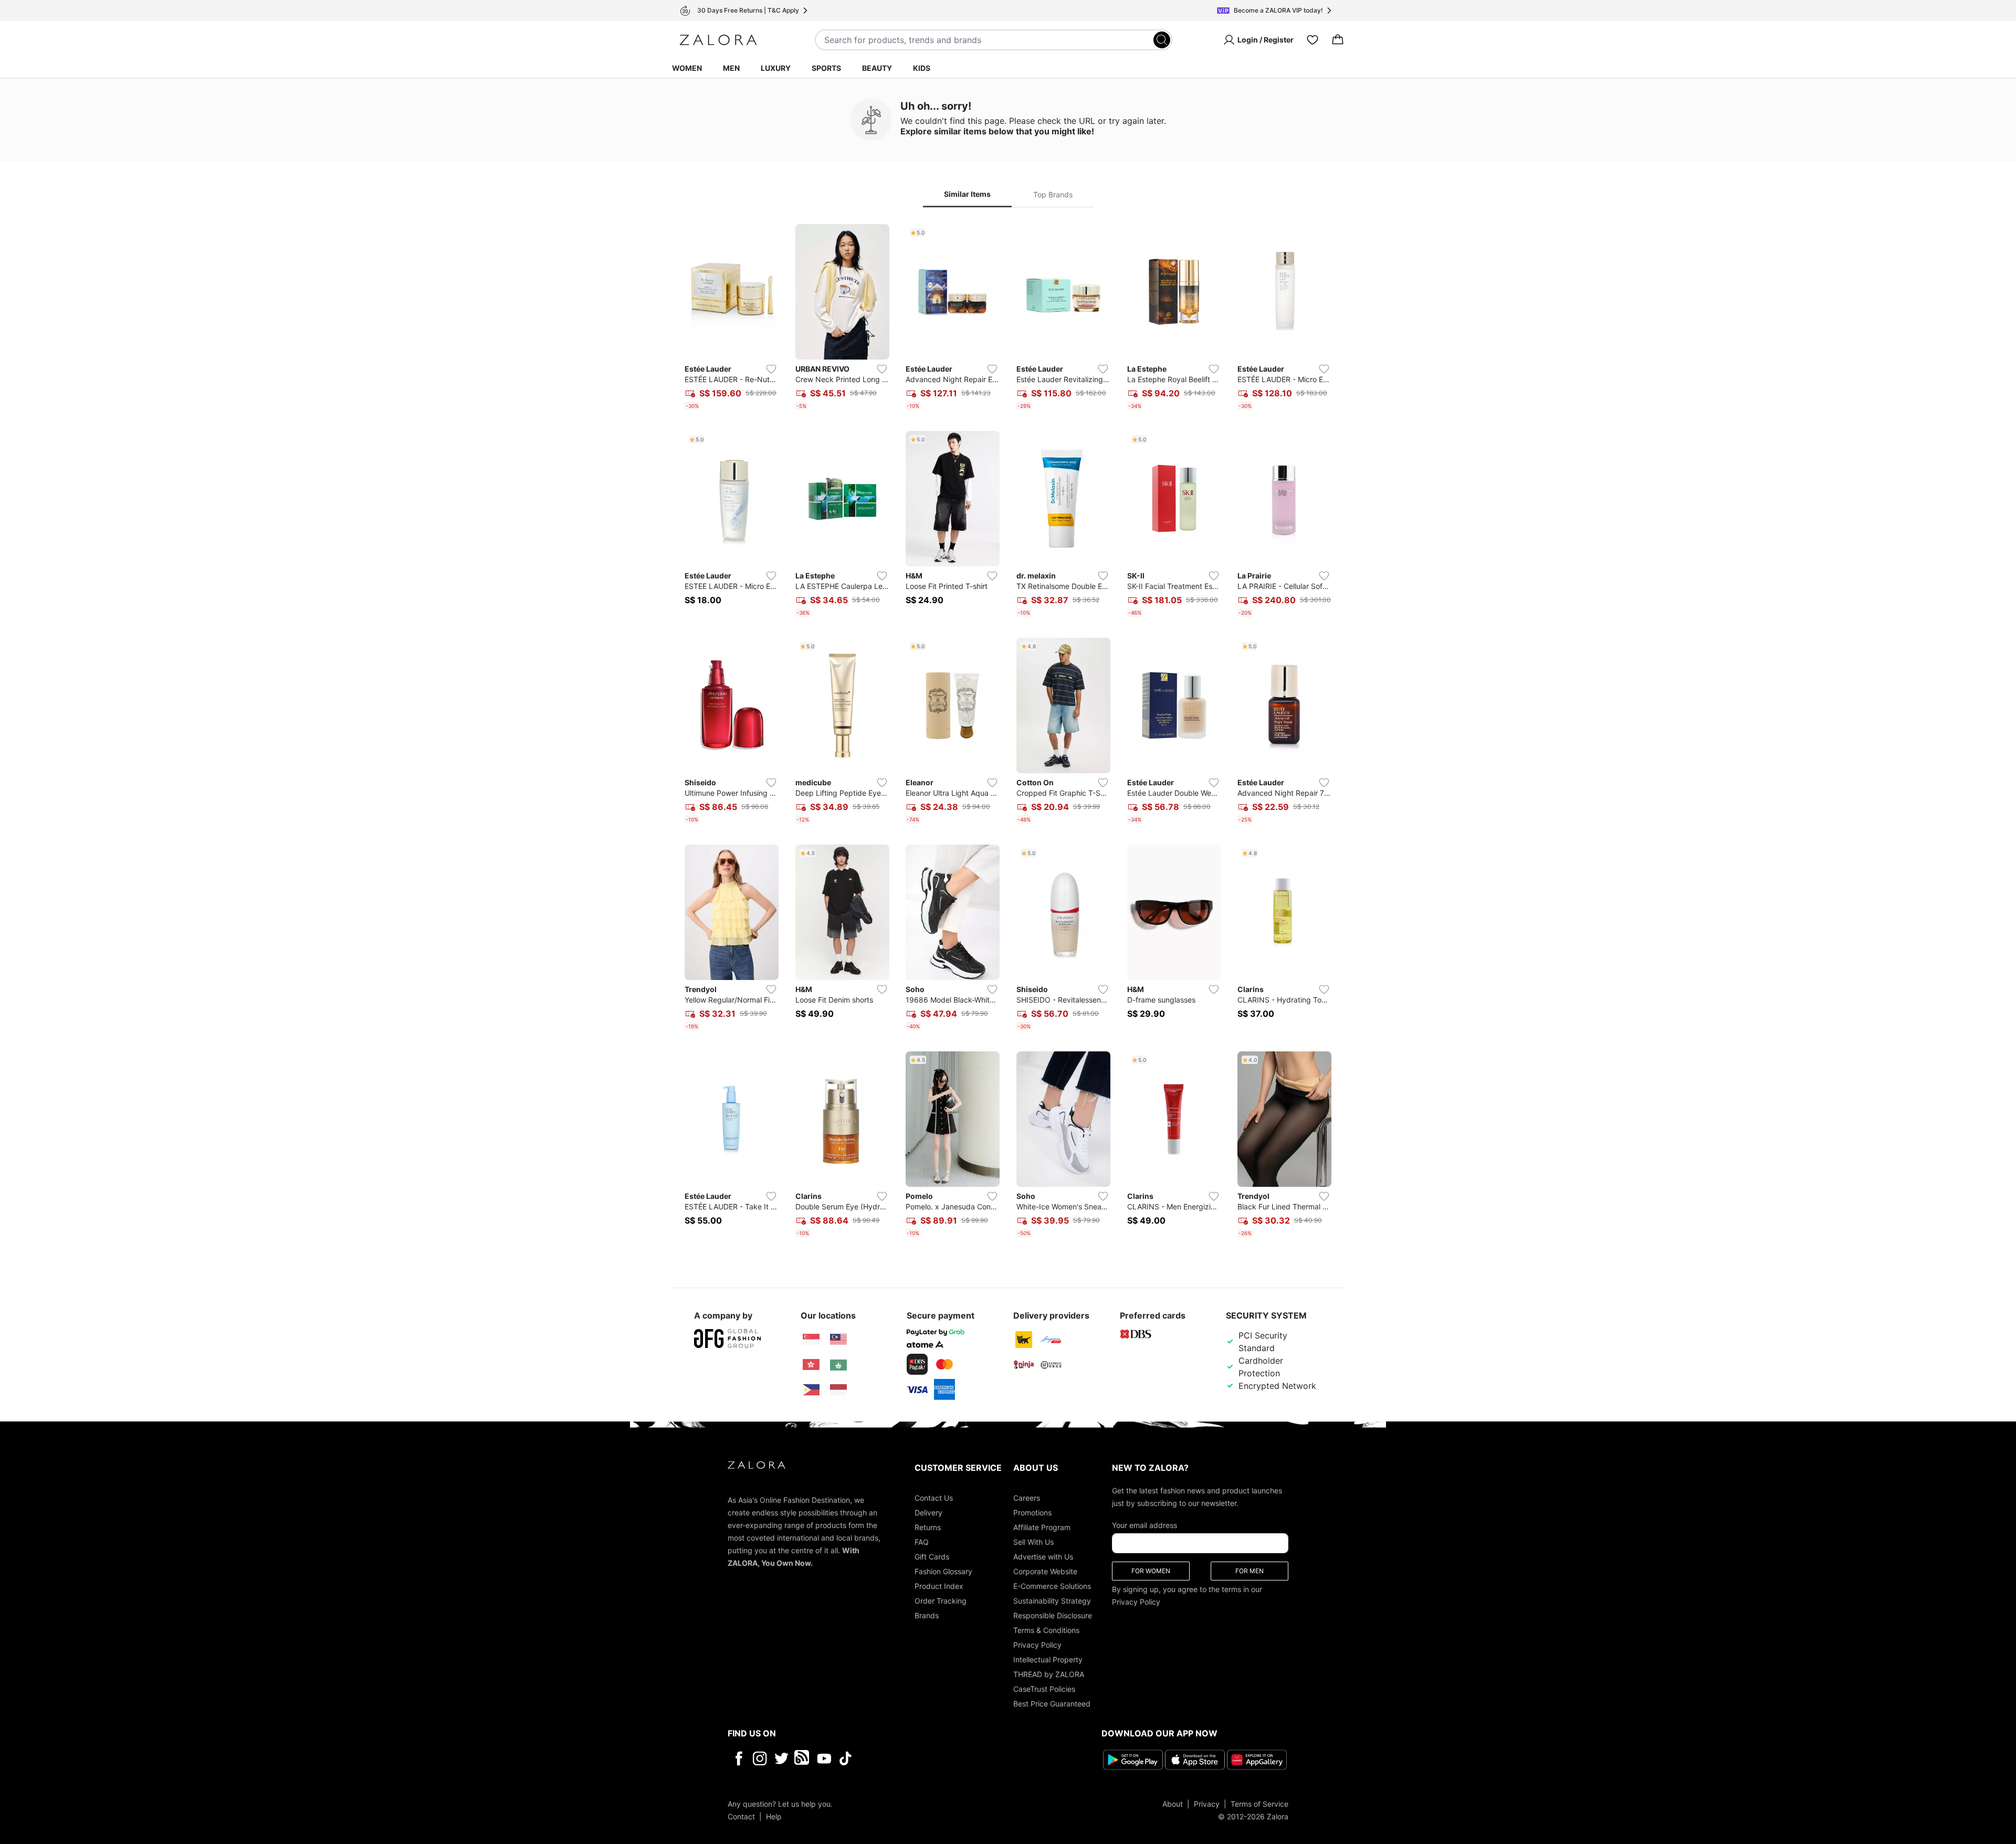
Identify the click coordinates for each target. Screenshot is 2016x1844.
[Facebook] (738, 1758)
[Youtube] (824, 1758)
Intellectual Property (1048, 1659)
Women (687, 68)
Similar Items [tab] (967, 194)
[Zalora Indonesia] (838, 1390)
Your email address (1144, 1525)
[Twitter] (781, 1758)
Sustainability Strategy (1052, 1601)
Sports (826, 68)
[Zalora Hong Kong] (811, 1365)
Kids (922, 68)
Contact (741, 1816)
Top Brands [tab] (1053, 194)
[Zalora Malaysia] (838, 1340)
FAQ (922, 1542)
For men (1249, 1571)
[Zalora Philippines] (811, 1390)
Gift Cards (932, 1557)
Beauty (877, 68)
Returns (928, 1527)
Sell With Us (1033, 1542)
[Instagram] (760, 1758)
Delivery (928, 1513)
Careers (1027, 1498)
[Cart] (1338, 40)
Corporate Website (1045, 1571)
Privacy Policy (1037, 1645)
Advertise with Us (1043, 1557)
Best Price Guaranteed (1052, 1704)
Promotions (1032, 1513)
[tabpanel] (1008, 733)
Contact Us (934, 1498)
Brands (927, 1615)
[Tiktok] (913, 1758)
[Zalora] (718, 40)
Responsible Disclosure (1053, 1615)
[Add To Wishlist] (771, 369)
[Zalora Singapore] (811, 1340)
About (1173, 1804)
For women (1151, 1571)
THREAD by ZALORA (1049, 1674)
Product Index (939, 1586)
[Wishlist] (1312, 40)
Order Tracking (941, 1601)
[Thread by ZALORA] (803, 1758)
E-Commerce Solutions (1052, 1586)
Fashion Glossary (943, 1571)
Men (731, 68)
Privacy (1207, 1804)
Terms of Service (1259, 1804)
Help (774, 1816)
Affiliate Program (1042, 1527)
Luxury (776, 68)
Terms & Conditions (1046, 1630)
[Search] (1162, 40)
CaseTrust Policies (1044, 1689)
